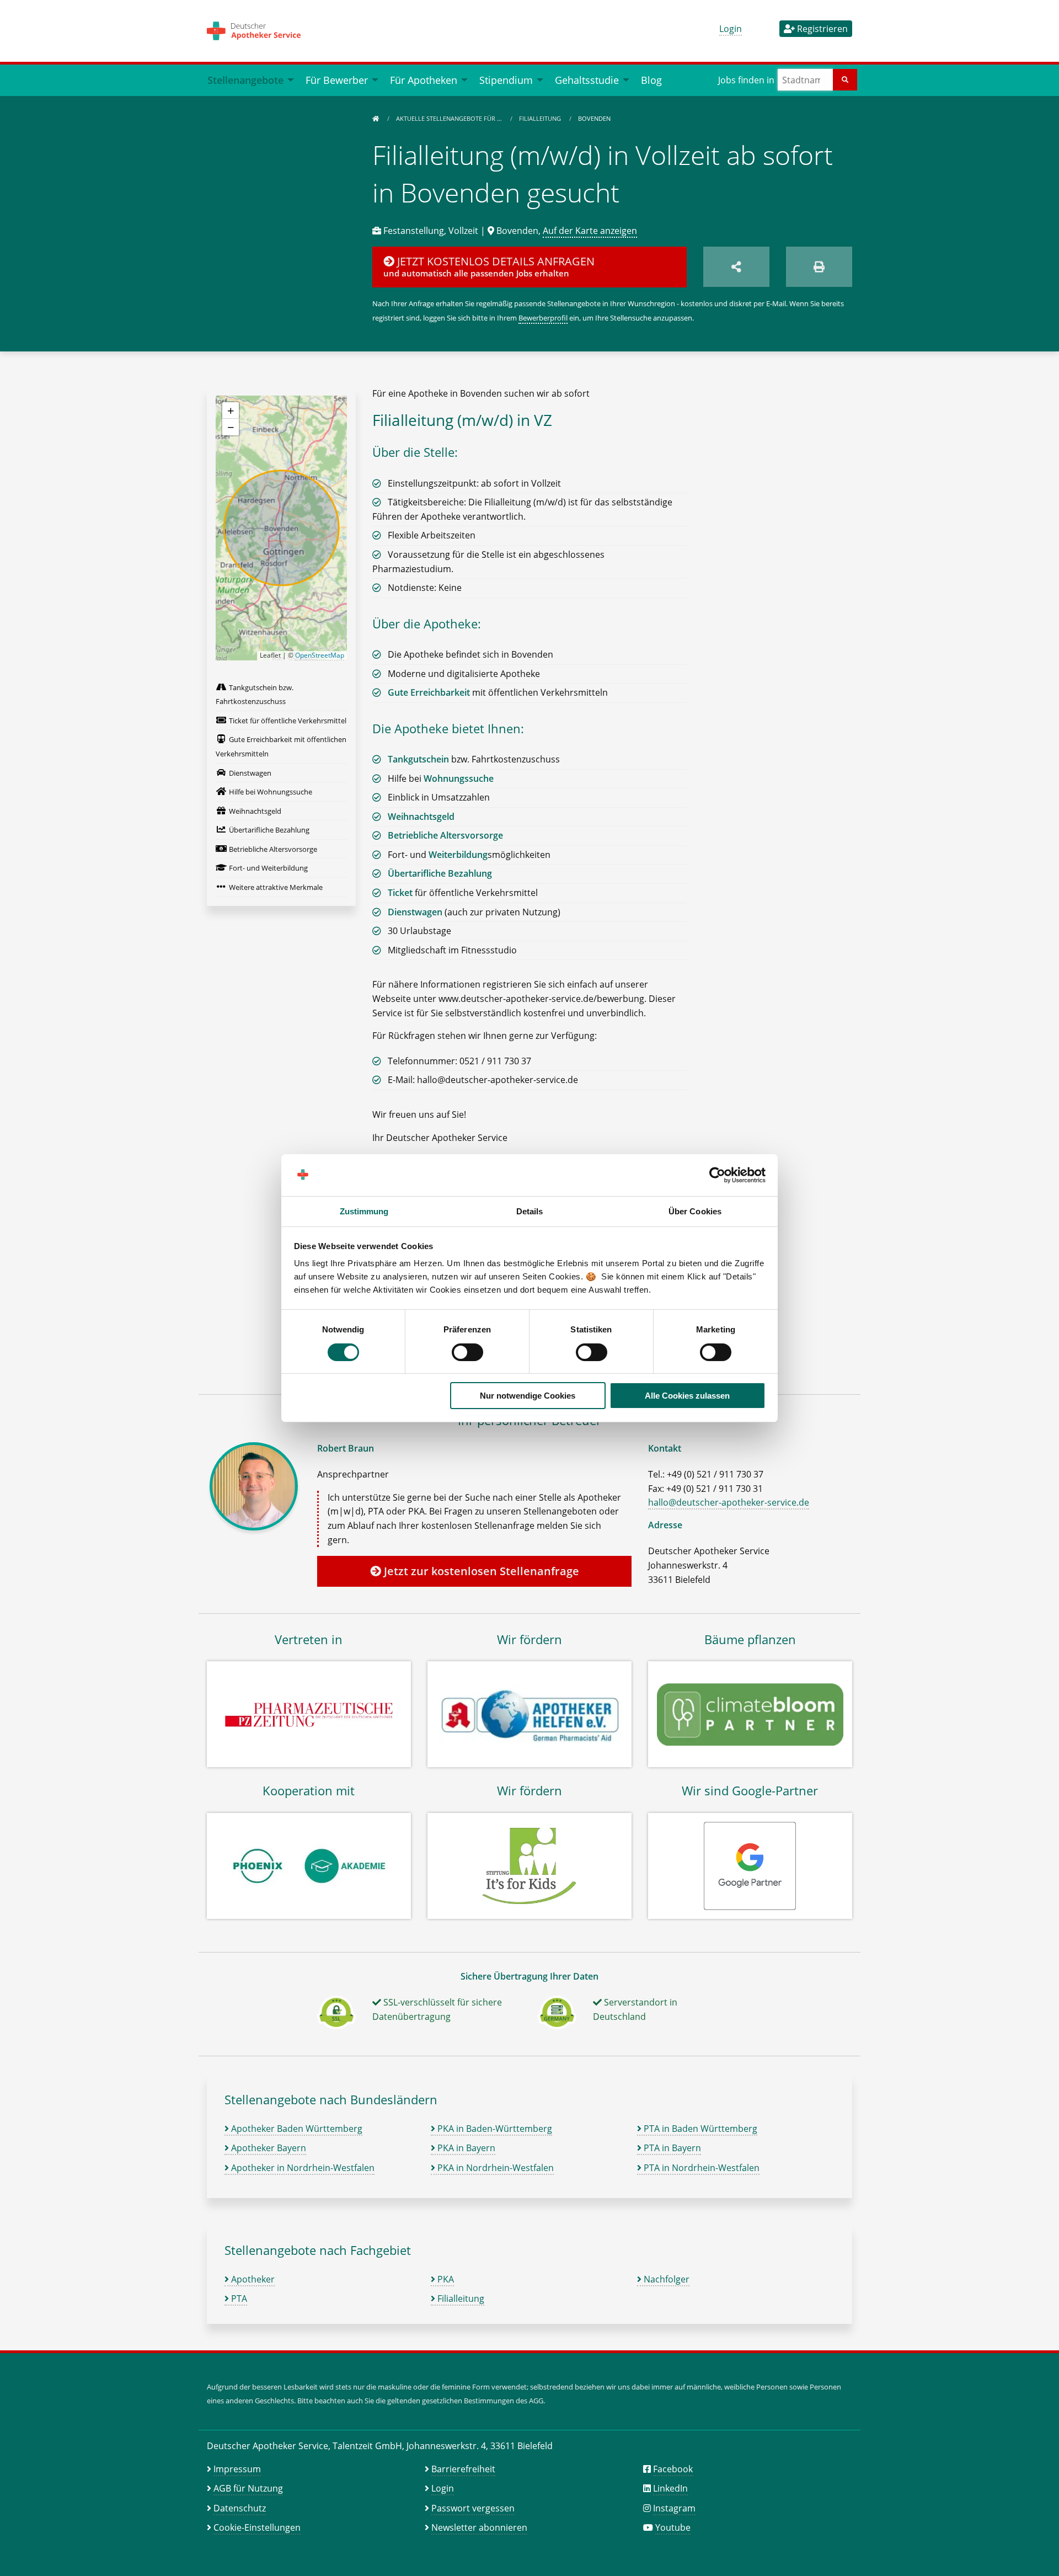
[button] (231, 410)
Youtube (673, 2527)
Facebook (673, 2469)
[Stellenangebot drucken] (819, 267)
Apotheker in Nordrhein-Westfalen (302, 2168)
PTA (238, 2298)
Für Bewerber (337, 80)
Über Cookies (695, 1211)
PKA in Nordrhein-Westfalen (494, 2168)
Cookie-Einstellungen (257, 2527)
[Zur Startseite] (376, 118)
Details (530, 1211)
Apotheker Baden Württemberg (296, 2129)
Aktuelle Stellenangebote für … (450, 118)
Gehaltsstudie (587, 80)
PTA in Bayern (671, 2148)
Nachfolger (665, 2279)
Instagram (674, 2508)
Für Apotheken (424, 80)
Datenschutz (240, 2508)
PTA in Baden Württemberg (699, 2129)
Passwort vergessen (473, 2508)
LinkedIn (670, 2488)
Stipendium (506, 80)
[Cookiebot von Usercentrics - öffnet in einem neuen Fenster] (717, 1175)
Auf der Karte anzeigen (590, 231)
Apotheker (252, 2279)
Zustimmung (364, 1211)
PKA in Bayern (465, 2148)
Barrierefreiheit (463, 2469)
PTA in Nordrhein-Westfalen (700, 2168)
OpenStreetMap (320, 655)
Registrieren (821, 29)
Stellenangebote (245, 80)
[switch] (467, 1352)
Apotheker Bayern (268, 2148)
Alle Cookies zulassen (687, 1396)
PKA (445, 2279)
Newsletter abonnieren (479, 2527)
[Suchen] (845, 80)
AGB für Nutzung (248, 2488)
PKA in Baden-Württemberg (494, 2129)
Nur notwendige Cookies (528, 1396)
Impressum (237, 2469)
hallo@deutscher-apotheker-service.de (729, 1502)
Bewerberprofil (543, 318)
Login (731, 29)
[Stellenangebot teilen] (736, 267)
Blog (651, 80)
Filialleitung (541, 118)
